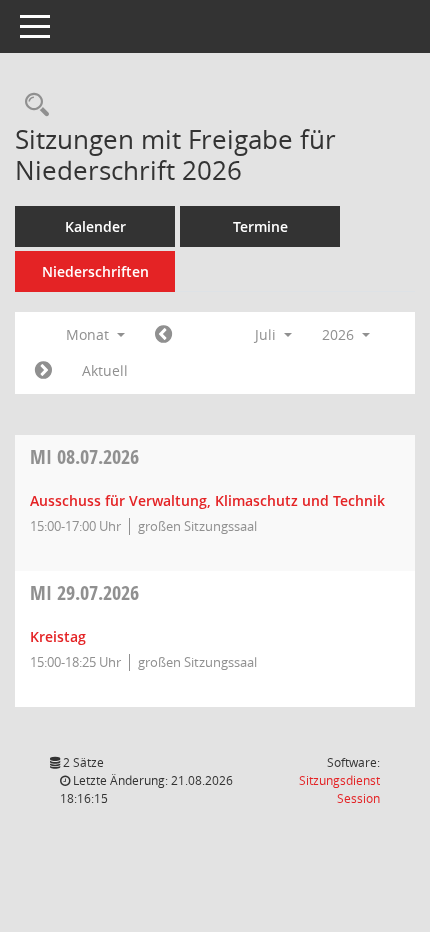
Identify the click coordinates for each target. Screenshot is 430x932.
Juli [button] (267, 334)
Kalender (95, 226)
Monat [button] (89, 334)
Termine (260, 226)
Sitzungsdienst (339, 789)
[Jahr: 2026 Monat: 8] (43, 371)
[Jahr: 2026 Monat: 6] (163, 335)
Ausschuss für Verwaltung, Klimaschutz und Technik (207, 500)
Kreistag (58, 636)
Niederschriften (95, 271)
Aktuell (105, 370)
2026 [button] (340, 334)
